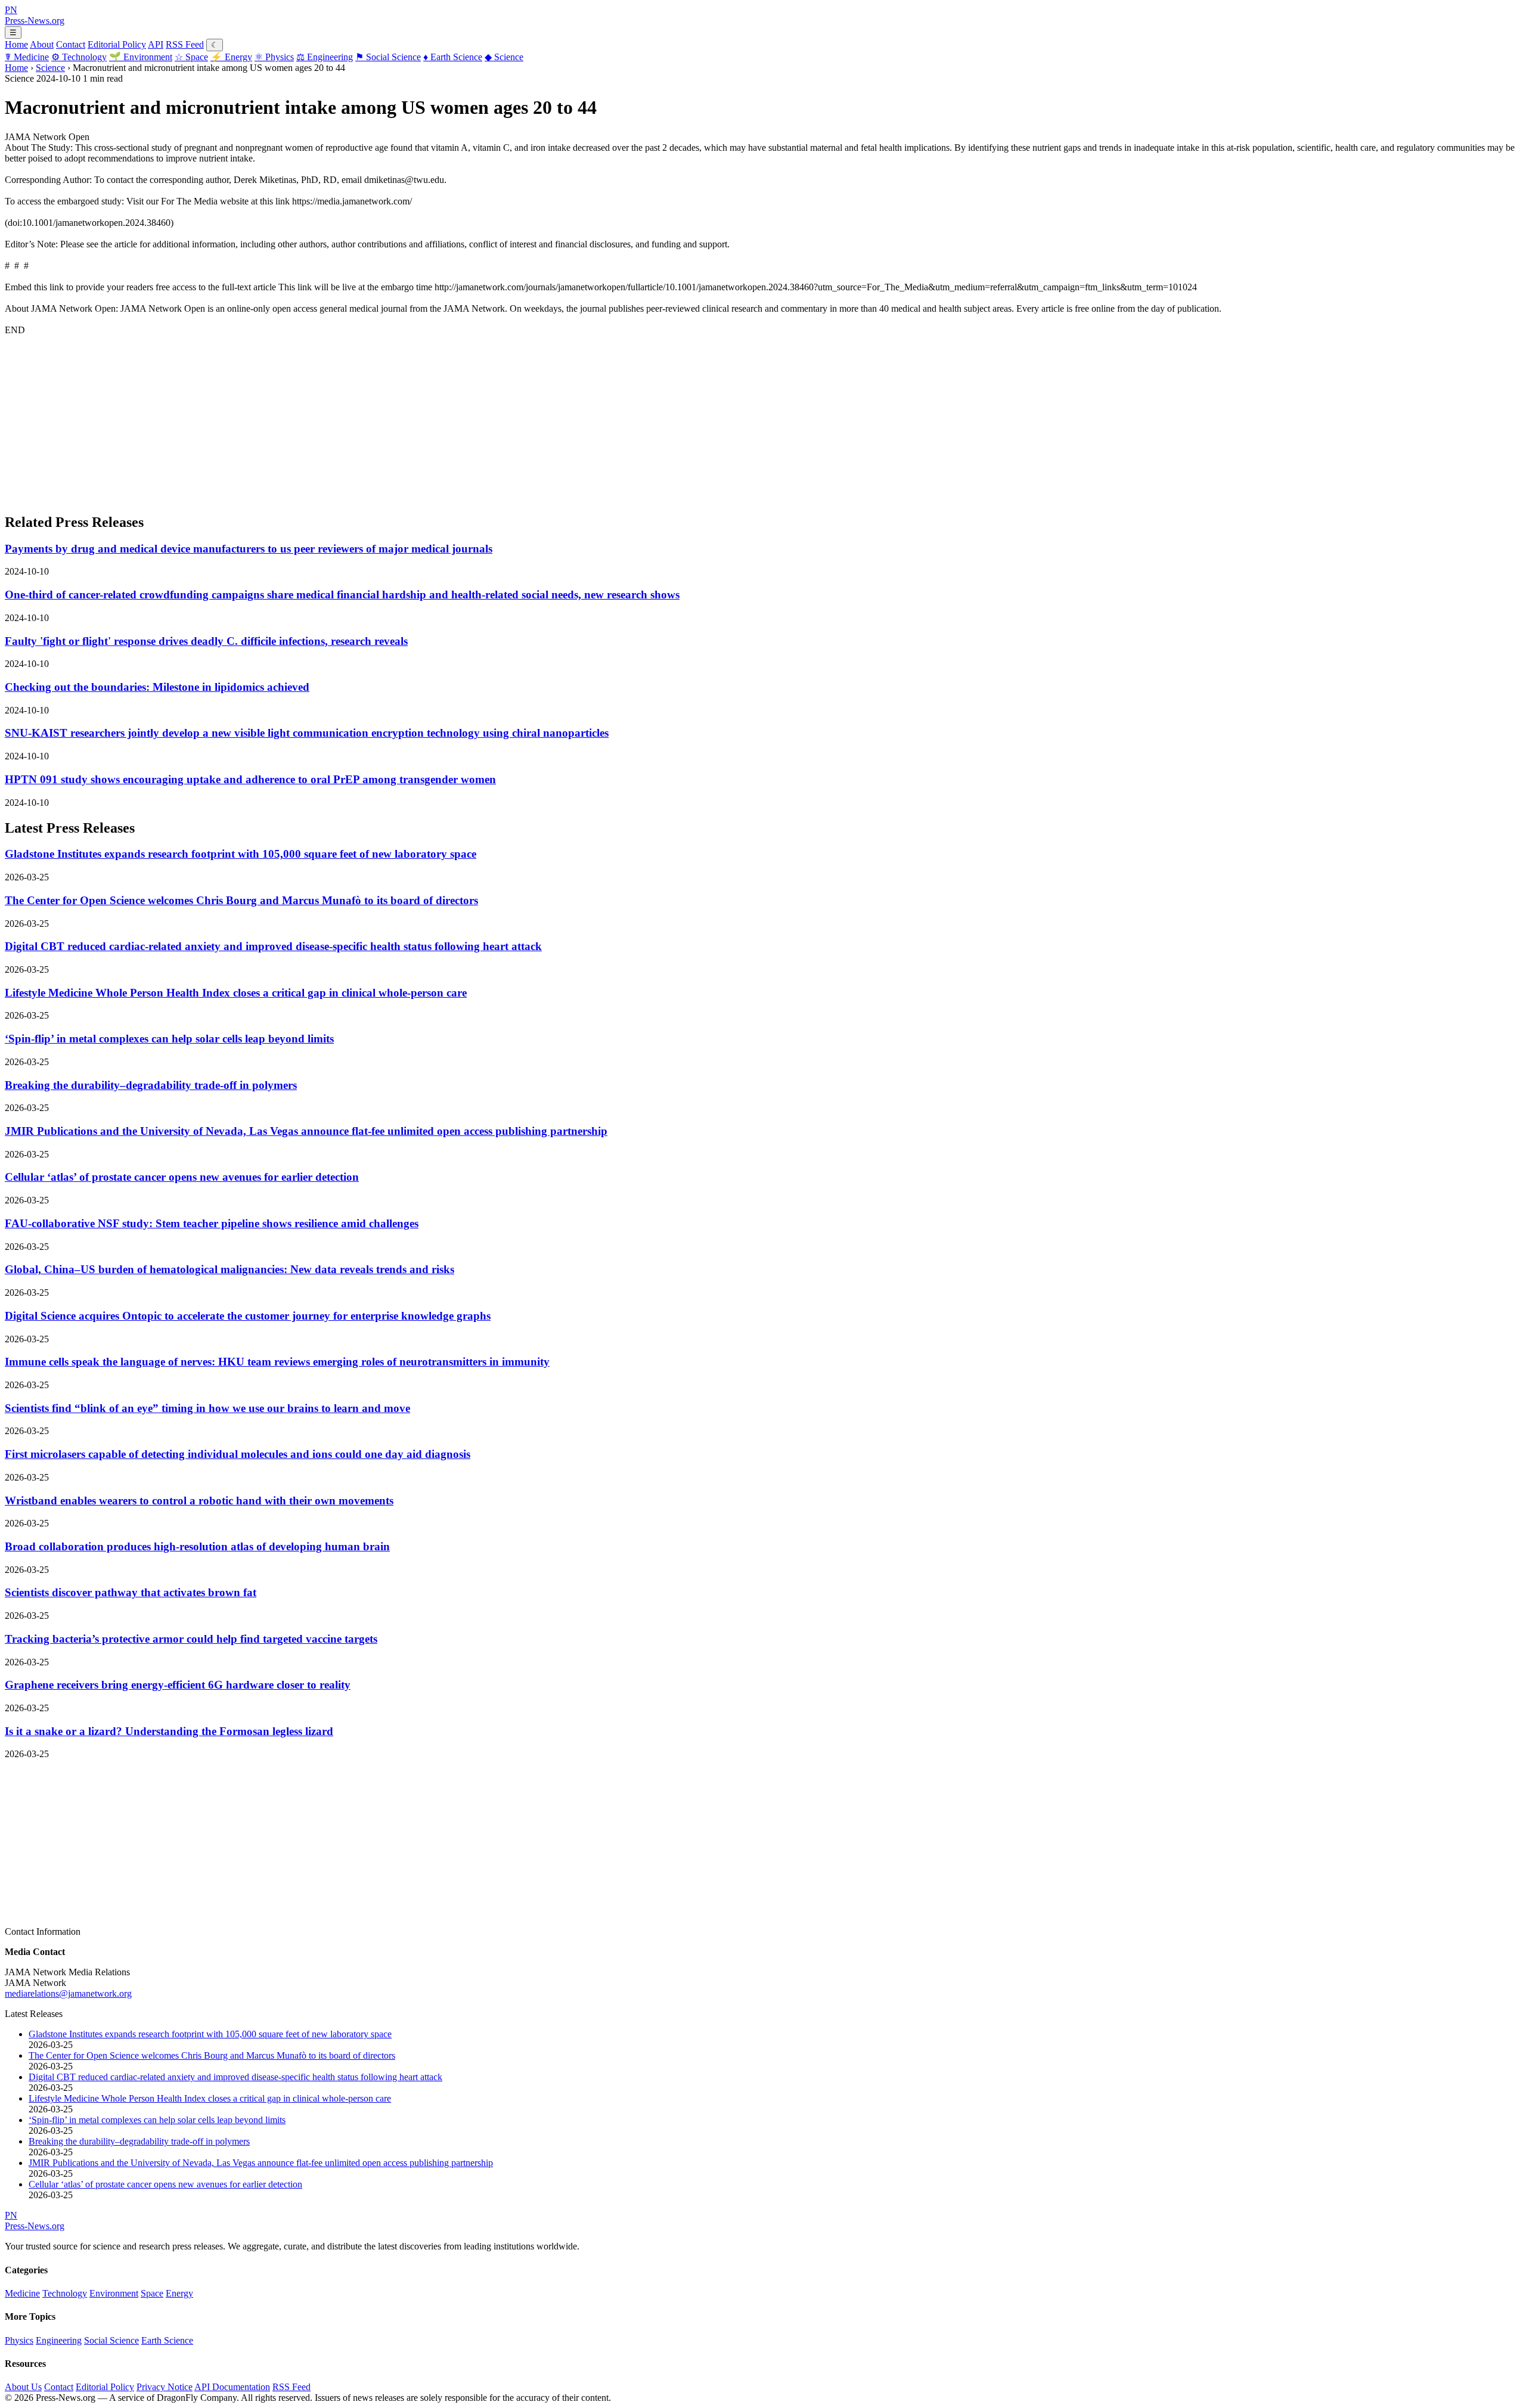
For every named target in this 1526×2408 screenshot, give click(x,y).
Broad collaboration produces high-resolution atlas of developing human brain (197, 1546)
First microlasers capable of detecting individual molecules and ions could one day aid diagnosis (238, 1454)
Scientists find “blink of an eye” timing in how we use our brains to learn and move (207, 1408)
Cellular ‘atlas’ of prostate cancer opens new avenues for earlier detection (182, 1177)
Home (16, 44)
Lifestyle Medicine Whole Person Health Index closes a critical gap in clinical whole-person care (236, 993)
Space (191, 57)
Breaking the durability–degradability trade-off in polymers (151, 1085)
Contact (71, 44)
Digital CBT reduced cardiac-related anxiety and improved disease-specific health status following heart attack (273, 946)
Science (504, 57)
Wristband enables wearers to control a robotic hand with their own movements (199, 1501)
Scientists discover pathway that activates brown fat (131, 1592)
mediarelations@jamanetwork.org (68, 1993)
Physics (274, 57)
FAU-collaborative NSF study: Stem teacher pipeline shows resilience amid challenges (212, 1223)
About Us (23, 2387)
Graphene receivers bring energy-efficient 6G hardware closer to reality (178, 1685)
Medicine (27, 57)
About (42, 44)
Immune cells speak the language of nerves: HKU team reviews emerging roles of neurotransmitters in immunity (277, 1362)
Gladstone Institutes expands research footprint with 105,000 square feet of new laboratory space (241, 854)
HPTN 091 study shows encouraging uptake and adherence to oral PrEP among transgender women (250, 779)
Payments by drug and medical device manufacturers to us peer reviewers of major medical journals (249, 549)
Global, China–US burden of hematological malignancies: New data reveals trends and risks (229, 1269)
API (156, 44)
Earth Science (453, 57)
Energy (231, 57)
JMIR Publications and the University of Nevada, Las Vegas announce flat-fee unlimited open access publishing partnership (306, 1131)
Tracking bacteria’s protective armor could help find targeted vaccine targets (191, 1639)
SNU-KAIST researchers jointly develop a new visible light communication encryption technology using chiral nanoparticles (307, 733)
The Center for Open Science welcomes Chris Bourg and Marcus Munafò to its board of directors (241, 900)
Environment (141, 57)
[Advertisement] (362, 419)
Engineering (325, 57)
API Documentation (232, 2387)
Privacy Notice (165, 2387)
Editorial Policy (117, 44)
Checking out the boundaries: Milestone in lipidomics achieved (157, 687)
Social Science (388, 57)
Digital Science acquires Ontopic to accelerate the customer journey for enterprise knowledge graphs (248, 1316)
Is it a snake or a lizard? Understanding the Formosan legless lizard (169, 1731)
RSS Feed (185, 44)
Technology (79, 57)
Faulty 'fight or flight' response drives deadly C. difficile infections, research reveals (206, 641)
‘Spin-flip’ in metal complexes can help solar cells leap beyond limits (169, 1039)
